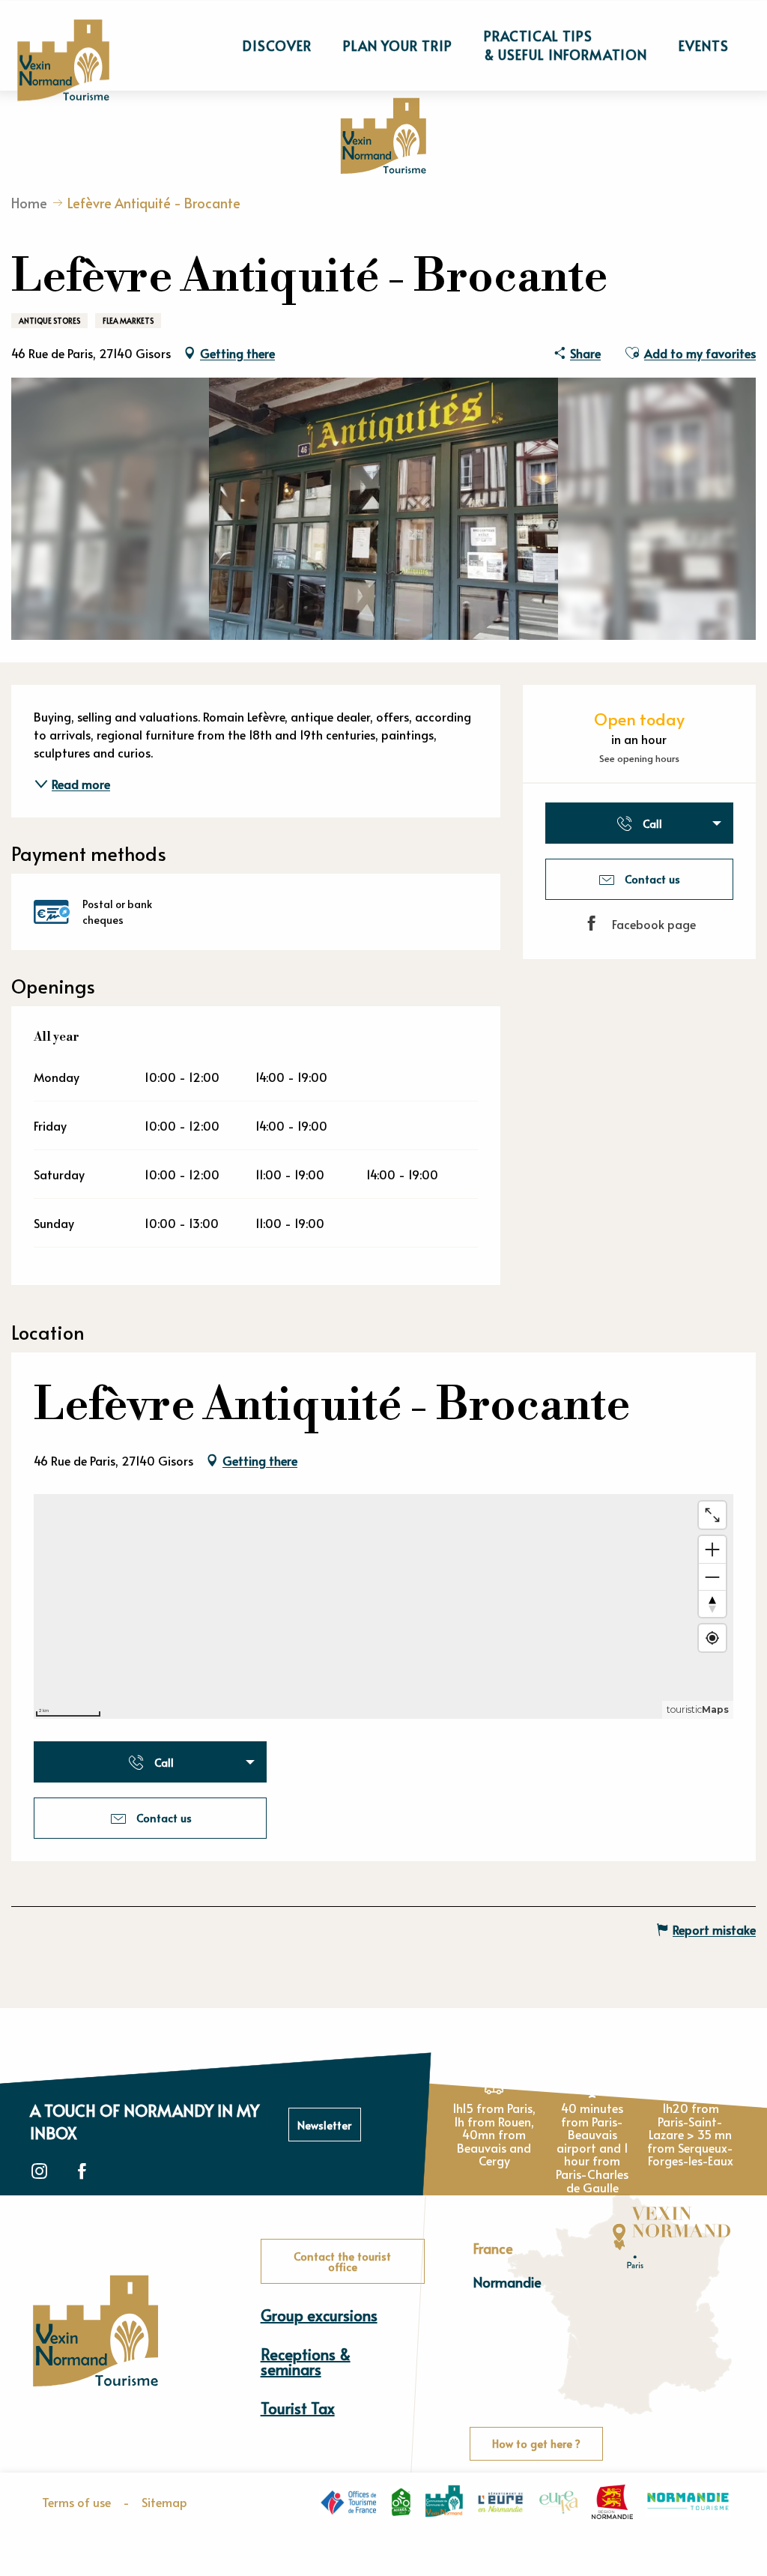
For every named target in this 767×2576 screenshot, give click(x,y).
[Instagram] (39, 2172)
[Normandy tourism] (688, 2501)
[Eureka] (559, 2502)
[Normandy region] (612, 2502)
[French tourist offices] (348, 2501)
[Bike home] (401, 2502)
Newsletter (324, 2125)
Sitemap (164, 2502)
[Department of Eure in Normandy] (501, 2502)
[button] (277, 46)
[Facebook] (82, 2172)
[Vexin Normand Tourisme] (63, 60)
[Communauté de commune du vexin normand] (444, 2501)
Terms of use (76, 2502)
